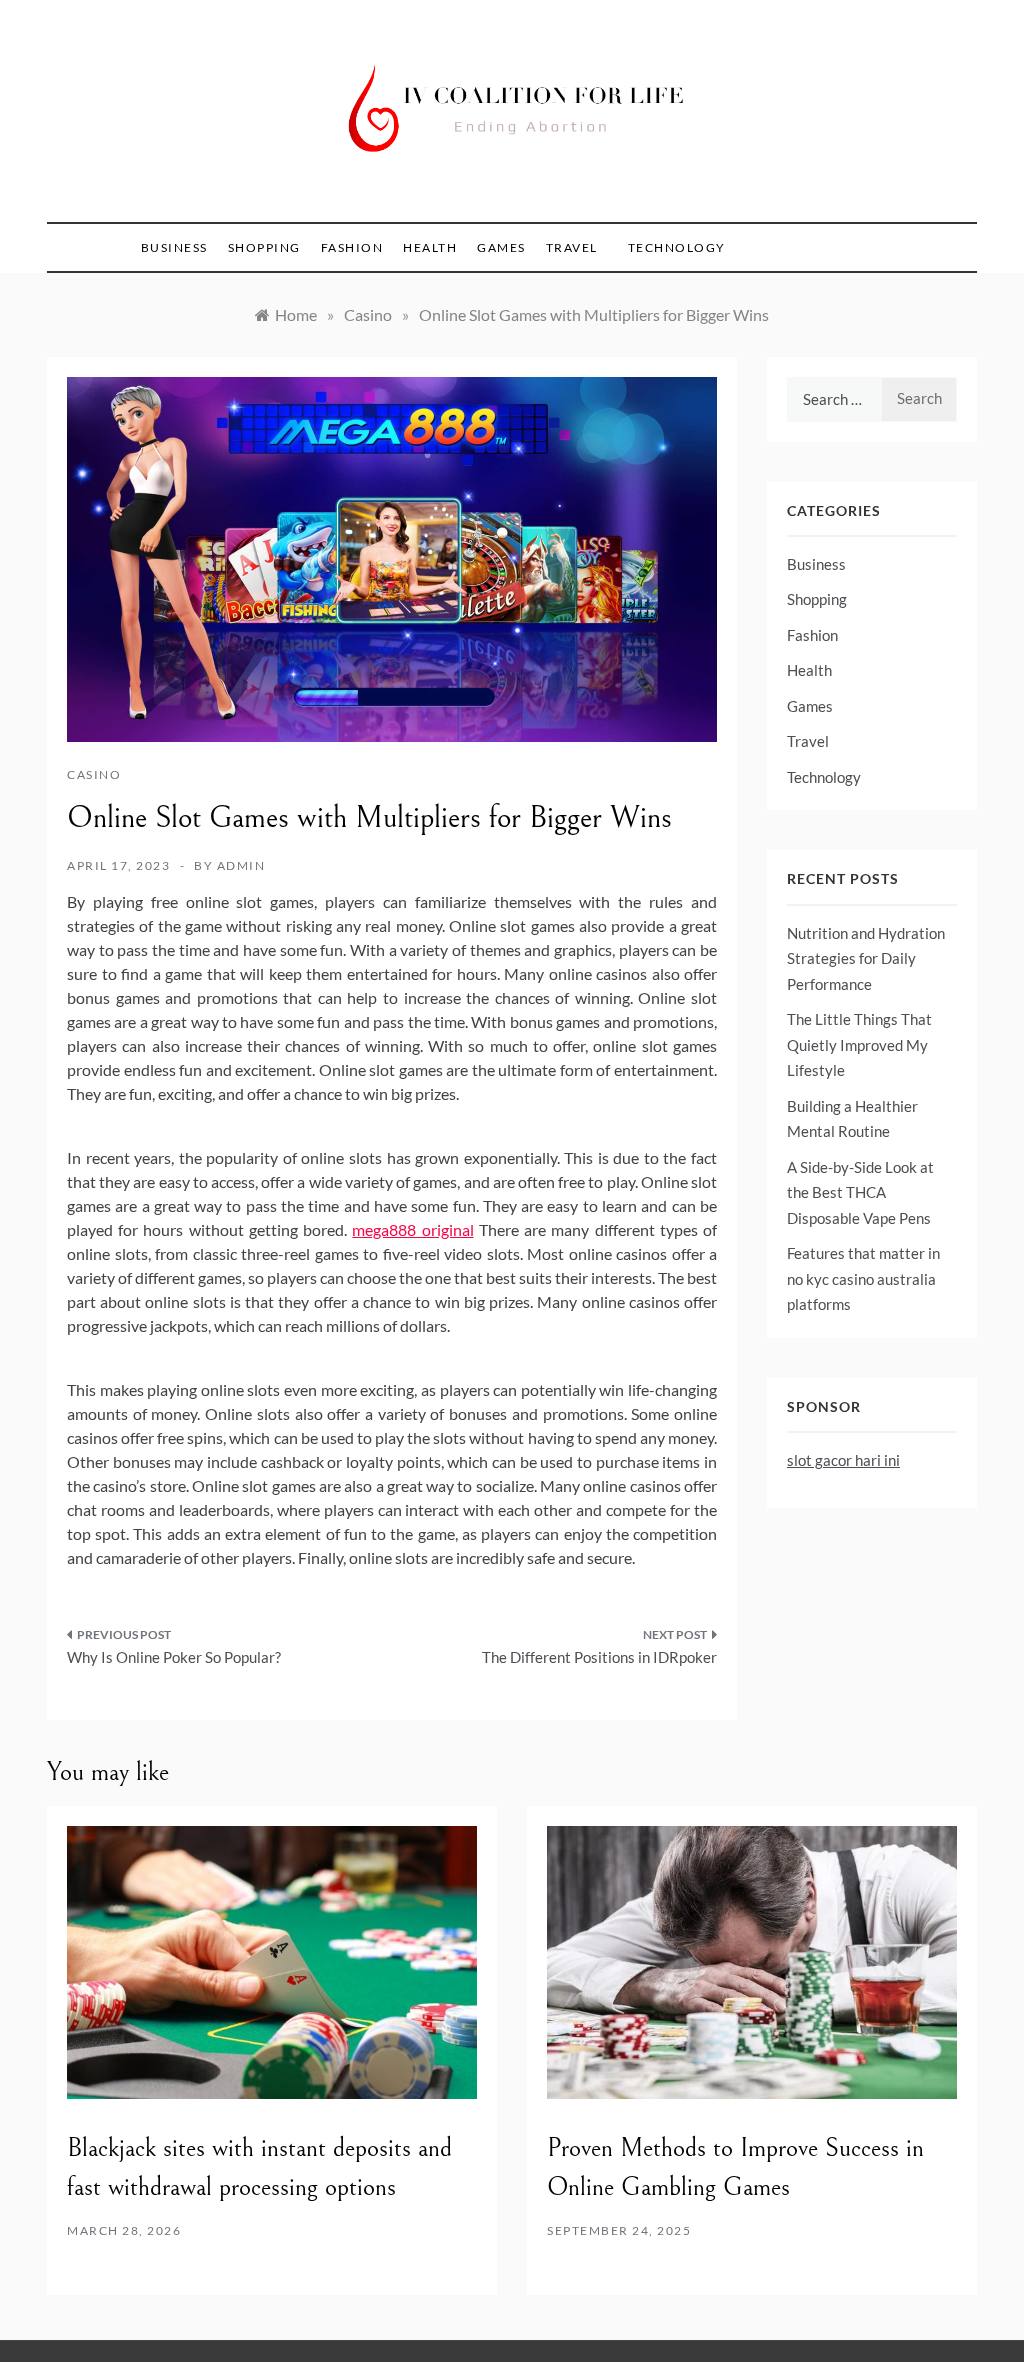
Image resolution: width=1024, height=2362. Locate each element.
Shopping (264, 247)
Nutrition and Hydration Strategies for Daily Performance (866, 958)
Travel (572, 247)
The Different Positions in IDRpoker (599, 1657)
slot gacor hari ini (843, 1460)
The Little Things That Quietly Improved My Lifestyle (859, 1044)
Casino (94, 774)
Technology (677, 247)
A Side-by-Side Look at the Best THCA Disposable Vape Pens (860, 1192)
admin (241, 865)
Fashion (352, 247)
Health (430, 247)
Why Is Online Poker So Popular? (174, 1657)
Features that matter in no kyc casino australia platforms (863, 1278)
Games (501, 247)
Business (174, 247)
